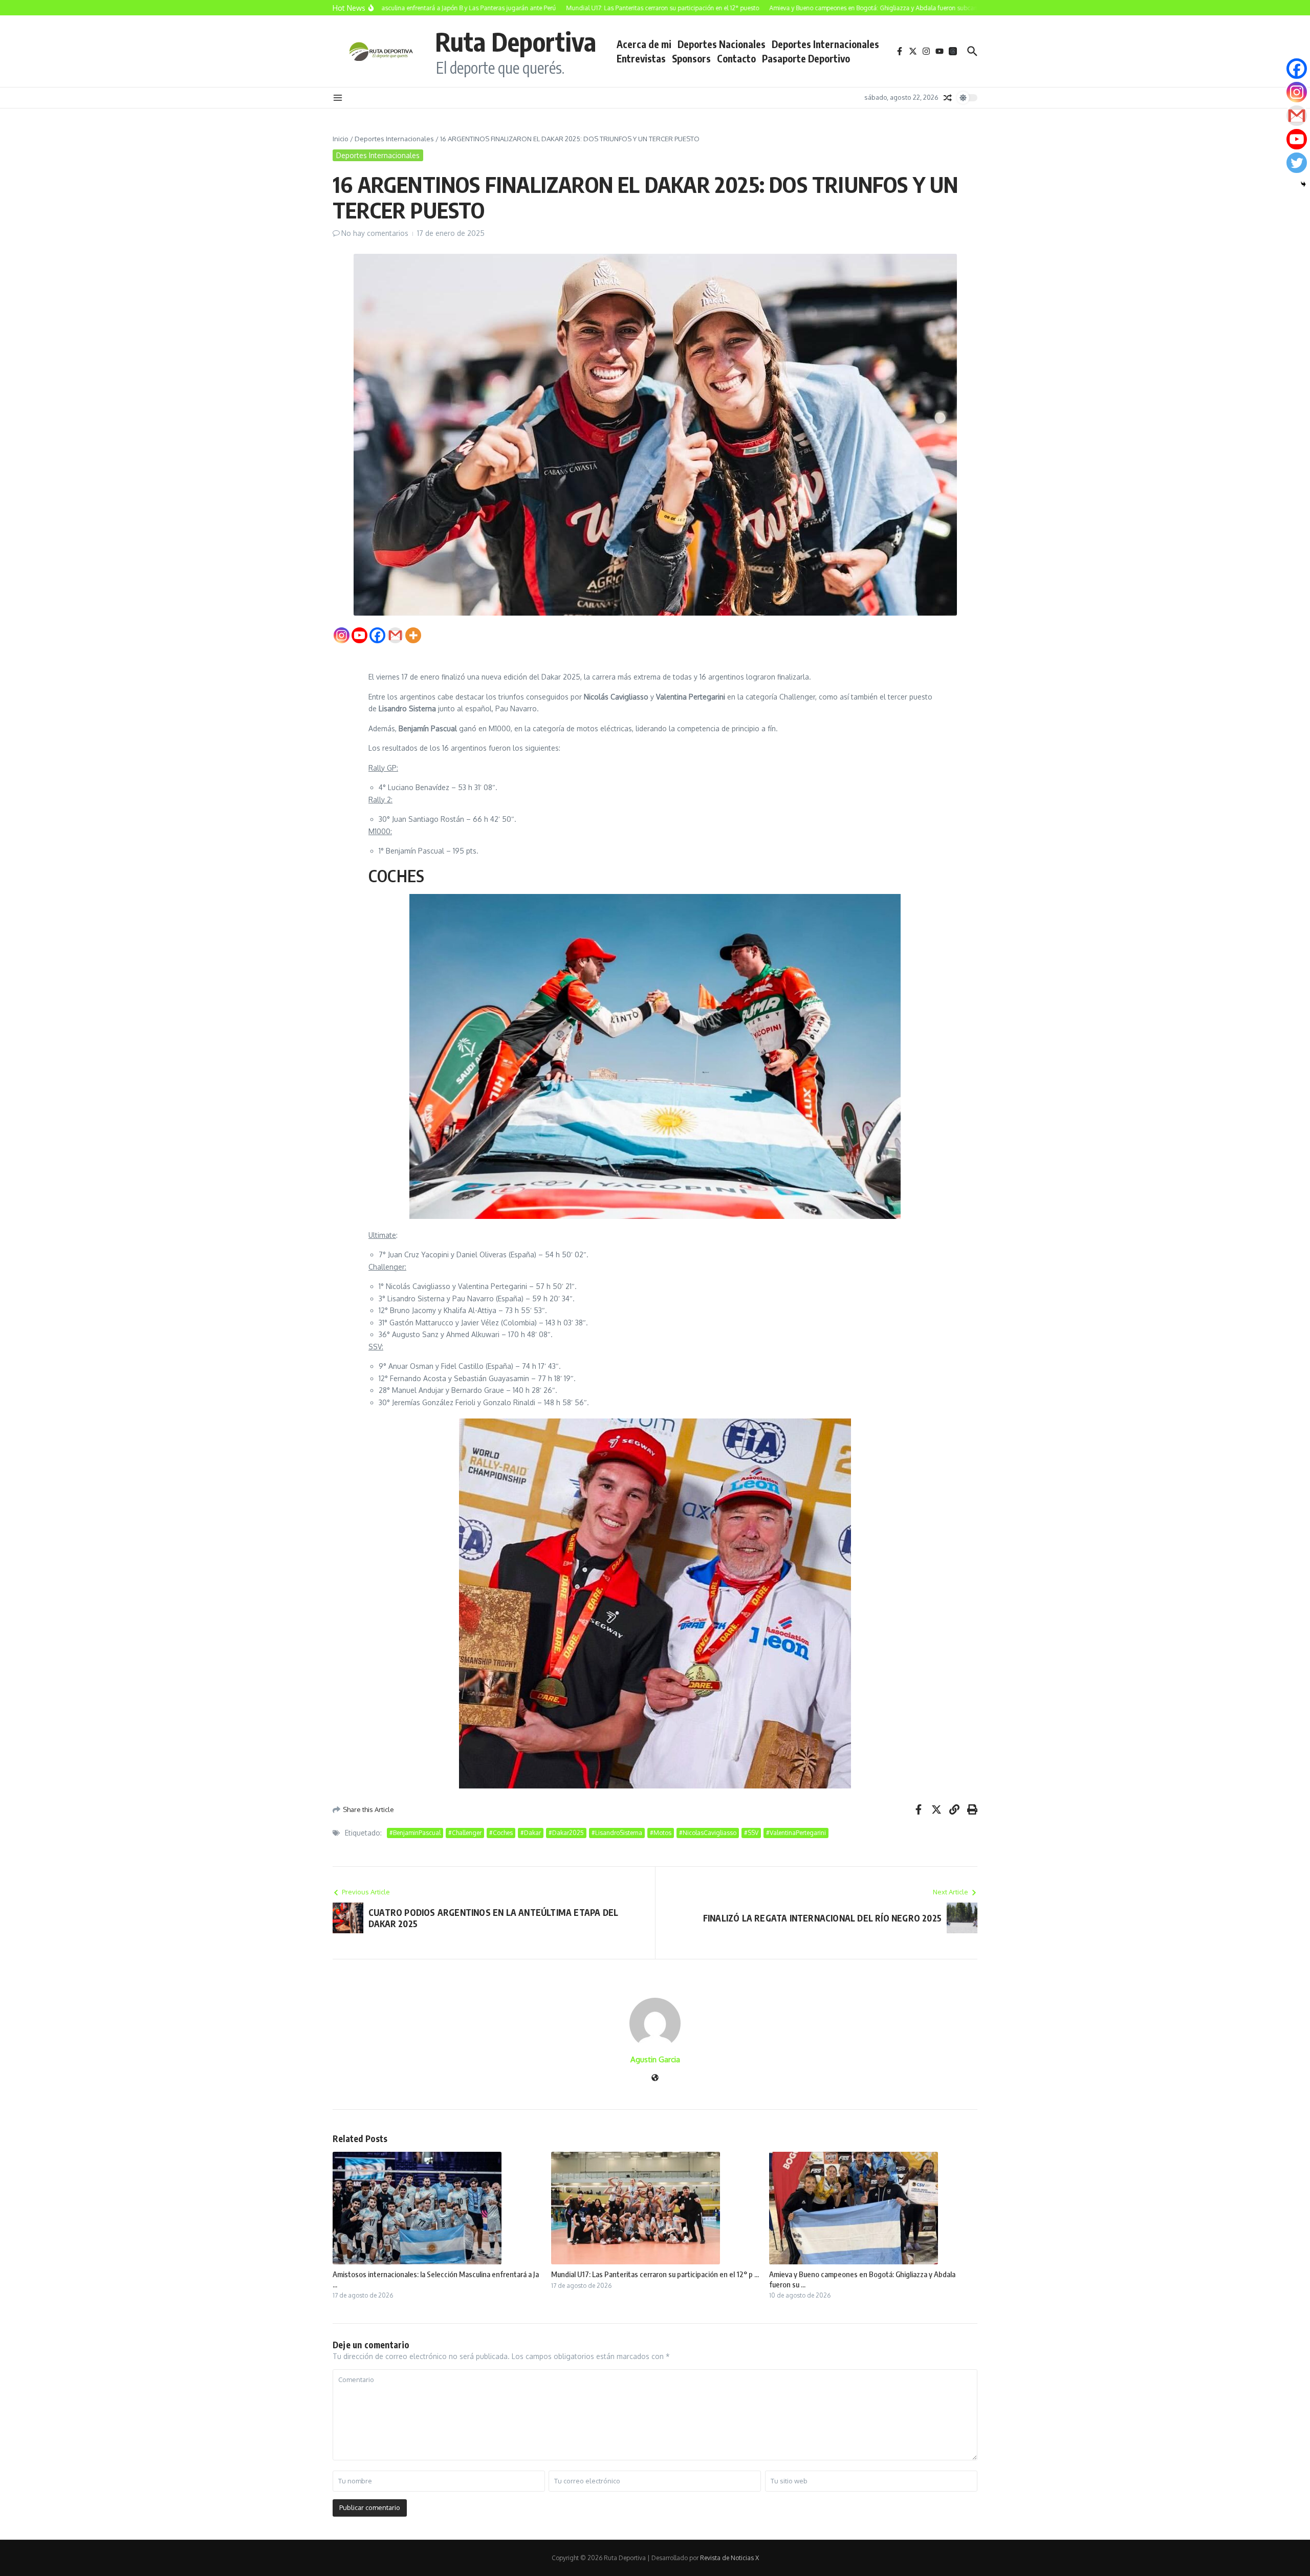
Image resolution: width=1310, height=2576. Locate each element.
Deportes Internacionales (825, 44)
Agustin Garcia (655, 2059)
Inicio (341, 139)
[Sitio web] (655, 2078)
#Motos (661, 1833)
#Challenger (465, 1833)
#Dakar (531, 1833)
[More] (413, 635)
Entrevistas (641, 58)
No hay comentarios (375, 233)
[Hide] (1303, 184)
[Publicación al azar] (948, 98)
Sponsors (691, 58)
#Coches (501, 1833)
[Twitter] (1297, 163)
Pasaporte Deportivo (806, 58)
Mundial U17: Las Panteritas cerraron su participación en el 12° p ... (655, 2274)
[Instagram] (342, 635)
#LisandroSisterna (617, 1833)
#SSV (751, 1833)
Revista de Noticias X (729, 2558)
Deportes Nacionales (722, 44)
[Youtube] (359, 635)
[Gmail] (395, 635)
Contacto (736, 58)
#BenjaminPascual (415, 1833)
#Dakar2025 (566, 1833)
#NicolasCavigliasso (708, 1833)
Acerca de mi (644, 44)
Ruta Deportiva (516, 41)
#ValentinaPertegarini (796, 1833)
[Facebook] (377, 635)
